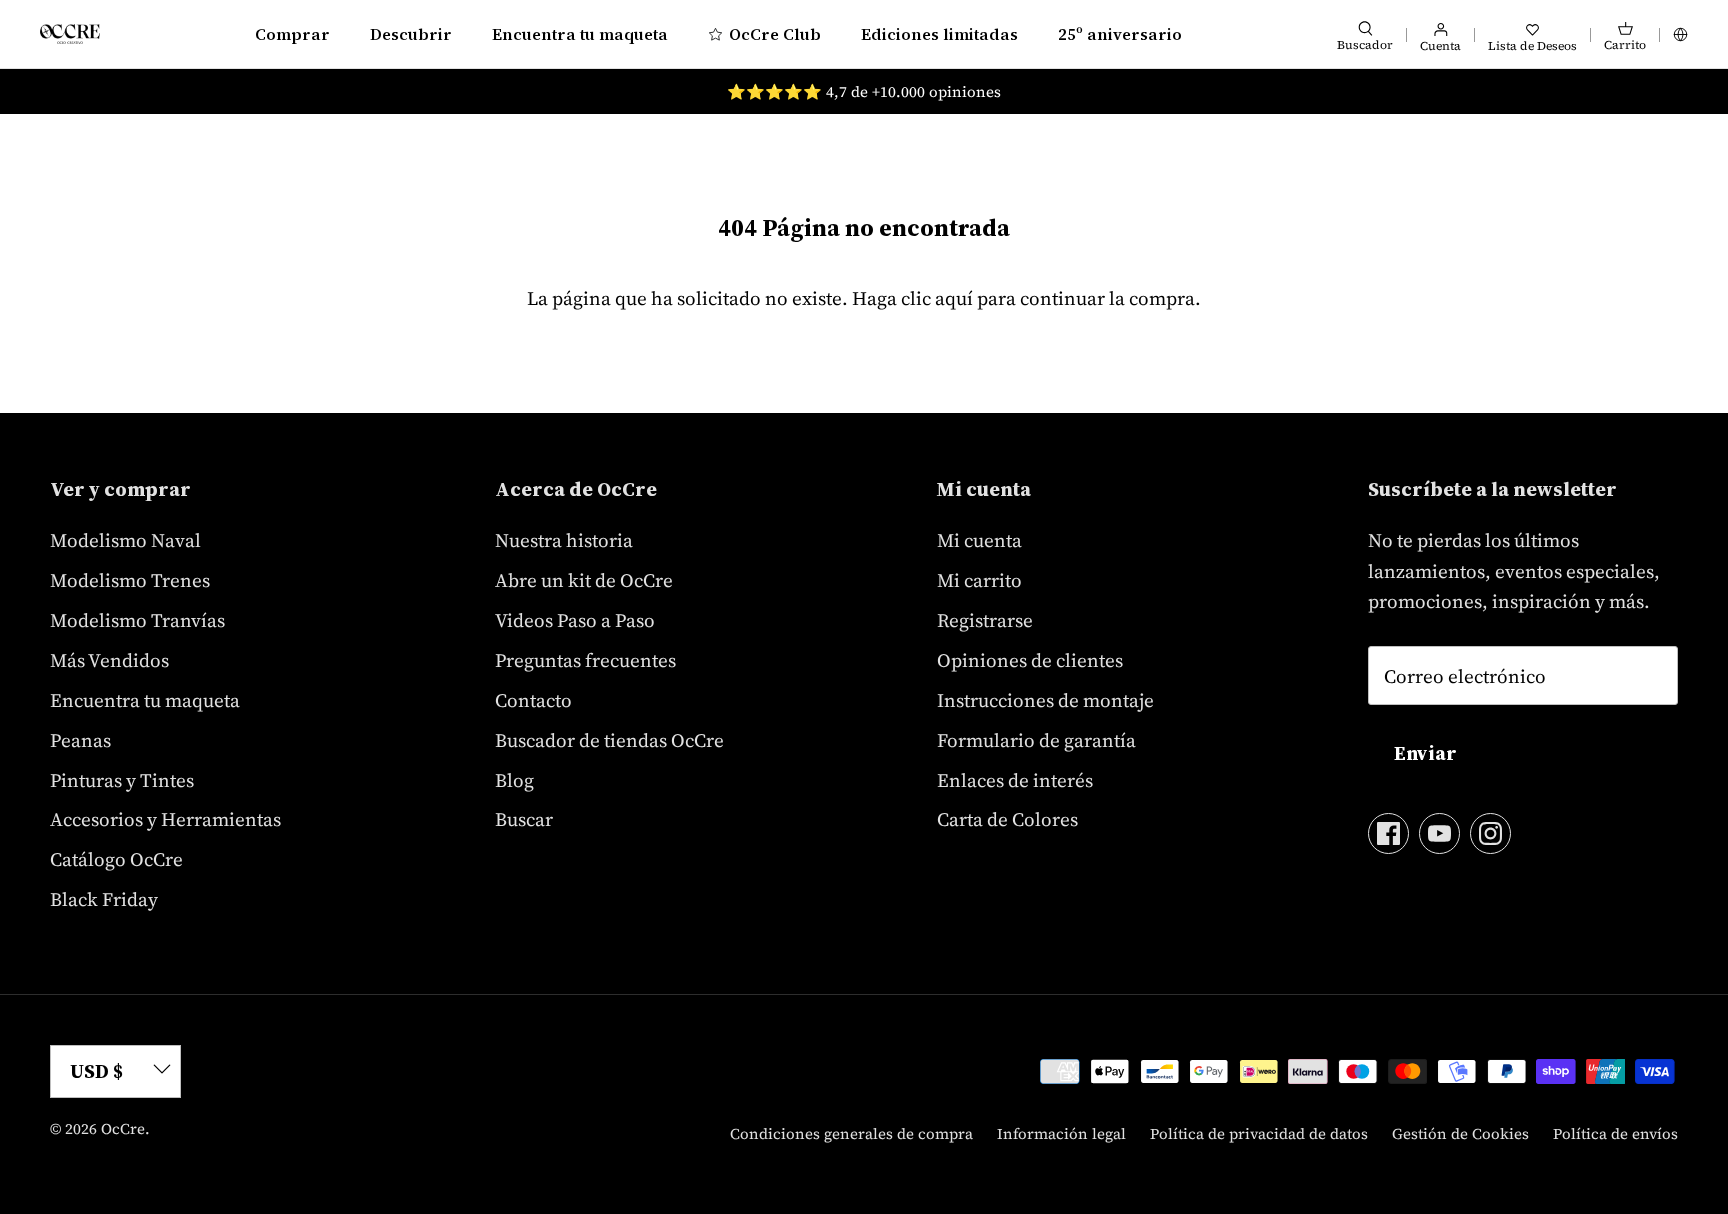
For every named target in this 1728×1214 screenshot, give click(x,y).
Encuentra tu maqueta (580, 34)
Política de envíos (1615, 1133)
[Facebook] (1388, 833)
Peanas (80, 740)
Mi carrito (979, 580)
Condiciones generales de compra (851, 1133)
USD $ (96, 1071)
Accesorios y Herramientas (165, 819)
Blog (514, 780)
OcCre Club (775, 34)
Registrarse (985, 620)
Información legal (1061, 1133)
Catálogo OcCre (116, 859)
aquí (954, 298)
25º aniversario (1120, 34)
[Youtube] (1439, 833)
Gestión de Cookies (1460, 1133)
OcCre (123, 1128)
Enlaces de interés (1015, 780)
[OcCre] (70, 33)
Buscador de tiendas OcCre (609, 740)
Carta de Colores (1007, 819)
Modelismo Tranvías (137, 620)
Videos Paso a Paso (575, 620)
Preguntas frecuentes (585, 660)
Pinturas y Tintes (122, 780)
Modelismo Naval (125, 540)
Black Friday (104, 899)
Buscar (524, 819)
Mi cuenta (979, 540)
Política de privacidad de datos (1259, 1133)
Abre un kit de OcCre (584, 580)
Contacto (533, 700)
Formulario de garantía (1036, 740)
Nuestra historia (564, 540)
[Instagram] (1490, 833)
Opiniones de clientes (1030, 660)
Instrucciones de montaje (1045, 700)
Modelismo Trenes (130, 580)
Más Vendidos (109, 660)
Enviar (1425, 753)
